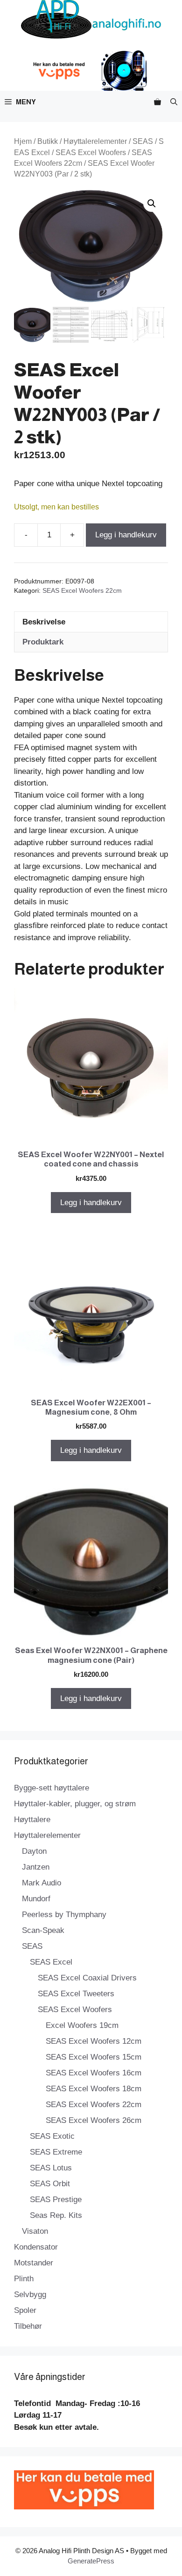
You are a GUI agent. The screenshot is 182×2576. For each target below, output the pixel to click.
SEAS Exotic (52, 2136)
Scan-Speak (43, 1930)
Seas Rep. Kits (56, 2215)
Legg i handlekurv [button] (91, 1203)
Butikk (48, 141)
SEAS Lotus (51, 2168)
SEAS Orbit (50, 2184)
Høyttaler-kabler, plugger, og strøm (75, 1804)
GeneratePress (91, 2561)
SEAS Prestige (56, 2200)
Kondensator (36, 2247)
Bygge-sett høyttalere (52, 1788)
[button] (174, 102)
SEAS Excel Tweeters (76, 1994)
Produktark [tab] (43, 642)
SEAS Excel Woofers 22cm (82, 591)
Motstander (34, 2263)
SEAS (143, 141)
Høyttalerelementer (95, 141)
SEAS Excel (51, 1962)
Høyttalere (32, 1820)
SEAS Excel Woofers (91, 153)
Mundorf (36, 1899)
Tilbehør (28, 2326)
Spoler (25, 2310)
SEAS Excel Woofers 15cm (94, 2057)
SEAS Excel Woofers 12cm (94, 2041)
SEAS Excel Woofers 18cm (94, 2089)
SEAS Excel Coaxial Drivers (87, 1978)
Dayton (34, 1851)
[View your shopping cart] (157, 102)
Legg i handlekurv (126, 535)
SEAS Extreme (56, 2152)
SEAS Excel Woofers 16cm (94, 2073)
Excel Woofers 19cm (82, 2025)
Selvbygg (30, 2295)
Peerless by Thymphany (64, 1915)
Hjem (23, 141)
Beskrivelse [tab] (44, 622)
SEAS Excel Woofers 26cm (94, 2120)
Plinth (24, 2279)
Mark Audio (42, 1883)
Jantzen (36, 1867)
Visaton (35, 2231)
